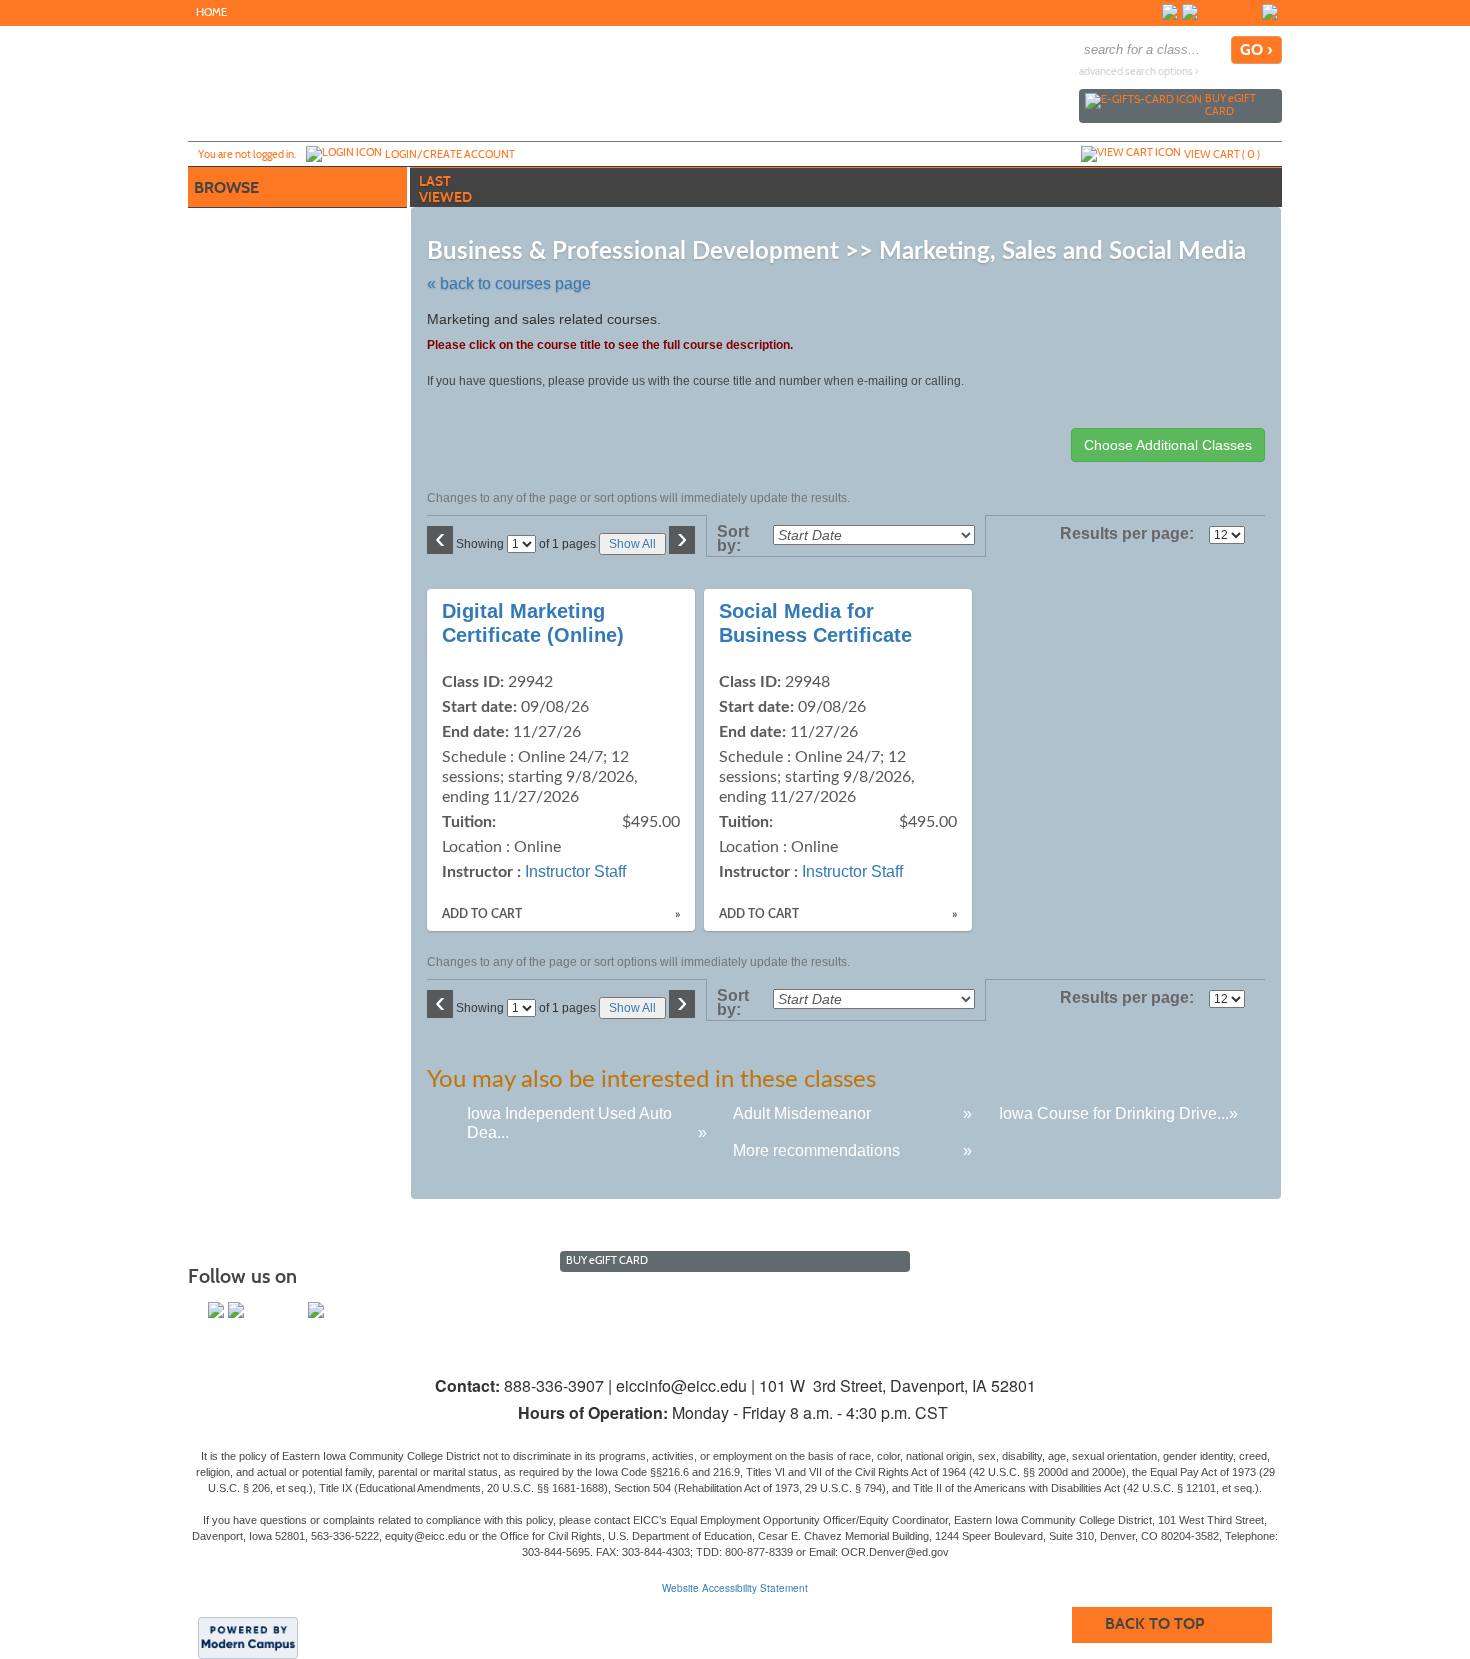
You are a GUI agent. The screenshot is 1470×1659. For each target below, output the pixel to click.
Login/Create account (450, 154)
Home (211, 12)
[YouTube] (1230, 12)
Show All (632, 544)
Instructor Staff (575, 871)
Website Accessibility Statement (735, 1588)
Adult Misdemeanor (802, 1113)
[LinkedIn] (1270, 12)
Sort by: (733, 539)
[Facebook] (1170, 12)
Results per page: (1132, 534)
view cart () (1222, 154)
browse (226, 187)
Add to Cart (482, 914)
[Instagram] (1210, 12)
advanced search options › (1139, 71)
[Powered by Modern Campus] (248, 1637)
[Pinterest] (1250, 12)
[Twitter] (1190, 12)
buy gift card (1230, 104)
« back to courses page (509, 283)
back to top (1154, 1623)
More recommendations (816, 1150)
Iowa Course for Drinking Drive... (1114, 1113)
